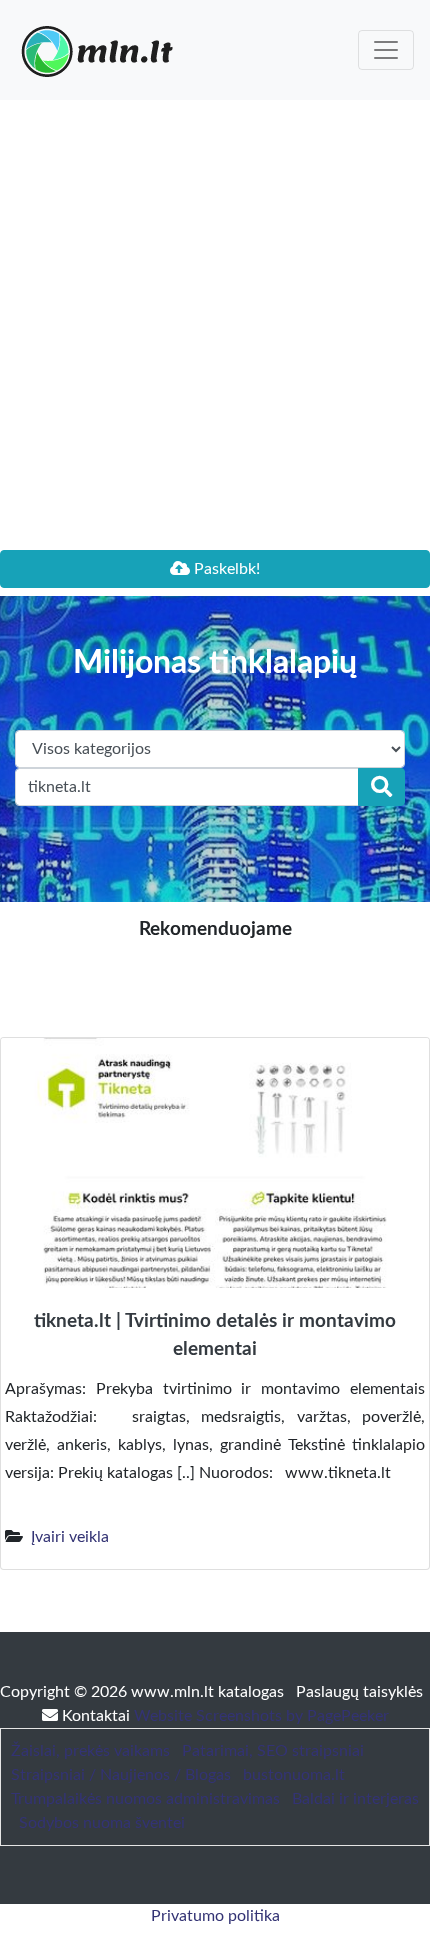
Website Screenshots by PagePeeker (261, 1716)
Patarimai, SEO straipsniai (273, 1751)
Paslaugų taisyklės (359, 1692)
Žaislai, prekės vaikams (90, 1751)
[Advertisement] (215, 325)
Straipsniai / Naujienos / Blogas (121, 1775)
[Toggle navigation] (386, 50)
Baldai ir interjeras (355, 1799)
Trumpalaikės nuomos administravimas (145, 1799)
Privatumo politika (215, 1916)
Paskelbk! (225, 569)
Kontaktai (96, 1716)
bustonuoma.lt (294, 1775)
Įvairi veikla (70, 1537)
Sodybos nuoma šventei (102, 1823)
